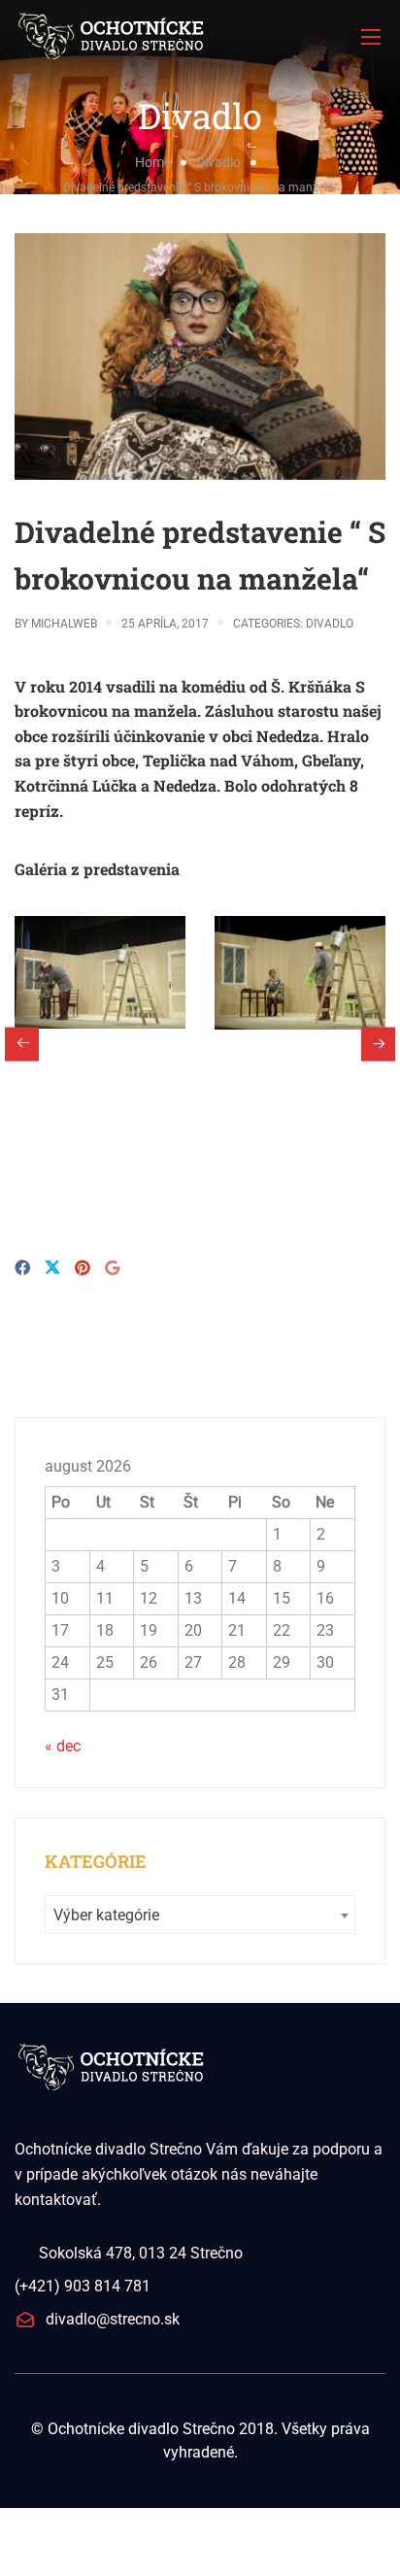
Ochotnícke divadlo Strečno (141, 2429)
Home (153, 162)
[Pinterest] (83, 1268)
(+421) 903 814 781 (83, 2286)
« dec (63, 1746)
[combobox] (200, 1915)
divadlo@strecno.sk (113, 2319)
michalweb (64, 624)
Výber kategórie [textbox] (106, 1915)
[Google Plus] (112, 1268)
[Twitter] (52, 1269)
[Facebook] (22, 1268)
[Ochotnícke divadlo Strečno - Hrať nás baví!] (200, 36)
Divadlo (218, 162)
